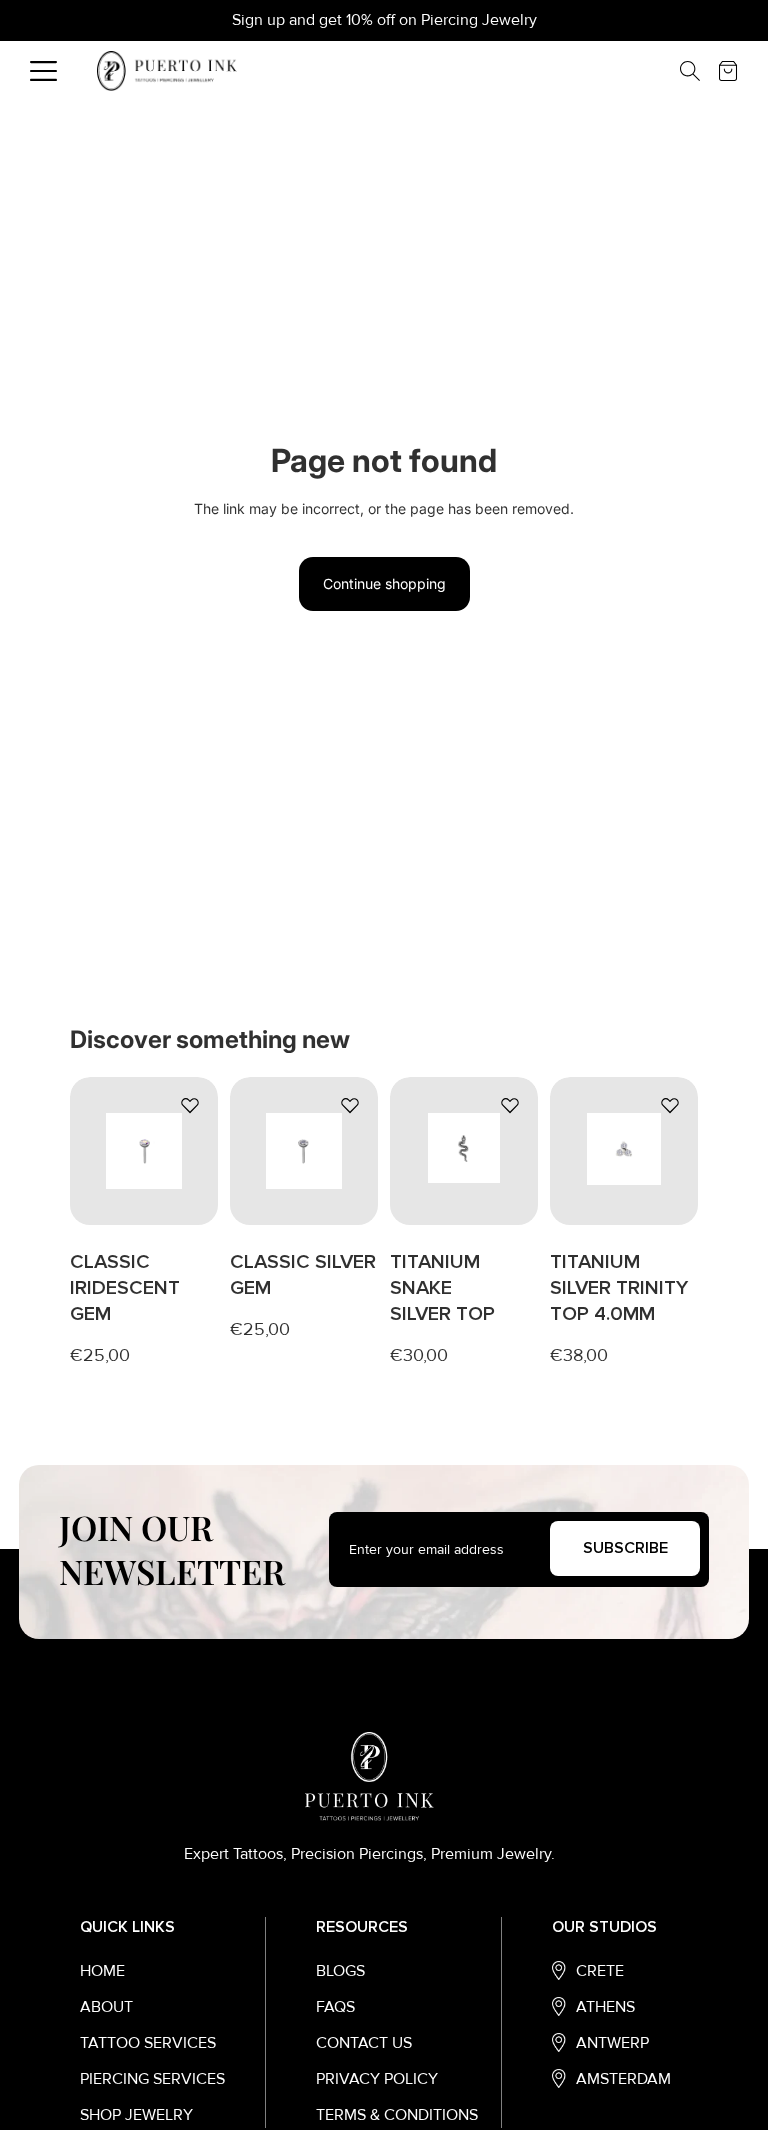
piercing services (152, 2079)
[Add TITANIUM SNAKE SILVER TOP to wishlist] (510, 1105)
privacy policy (377, 2079)
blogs (340, 1971)
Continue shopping (384, 583)
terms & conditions (397, 2115)
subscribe (625, 1548)
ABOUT (106, 2007)
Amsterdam (623, 2079)
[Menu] (43, 71)
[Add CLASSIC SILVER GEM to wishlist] (350, 1105)
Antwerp (612, 2043)
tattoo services (148, 2043)
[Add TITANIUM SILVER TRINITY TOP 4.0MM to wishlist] (670, 1105)
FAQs (335, 2007)
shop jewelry (136, 2115)
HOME (102, 1971)
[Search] (700, 71)
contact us (364, 2043)
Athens (605, 2007)
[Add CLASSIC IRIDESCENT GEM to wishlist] (190, 1105)
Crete (600, 1971)
